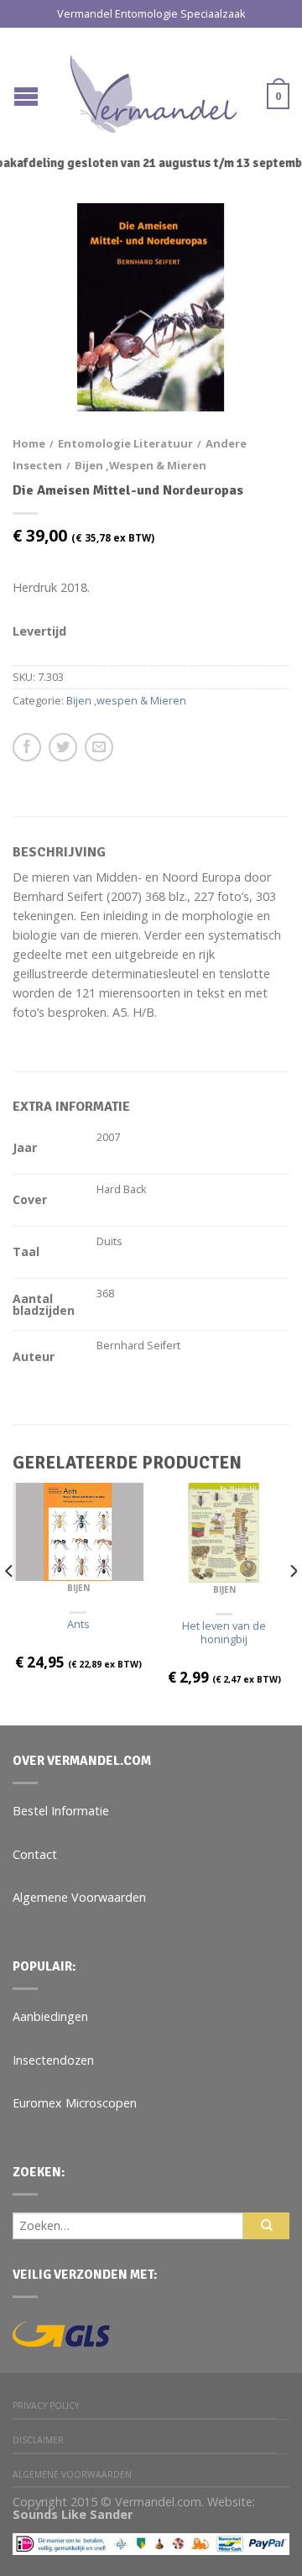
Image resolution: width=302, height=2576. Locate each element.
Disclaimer (38, 2440)
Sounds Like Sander (73, 2514)
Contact (35, 1854)
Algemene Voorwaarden (79, 1897)
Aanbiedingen (50, 2016)
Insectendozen (53, 2060)
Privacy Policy (46, 2406)
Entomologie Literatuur (125, 443)
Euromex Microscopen (75, 2103)
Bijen (78, 1588)
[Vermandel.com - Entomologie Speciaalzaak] (154, 90)
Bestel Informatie (61, 1811)
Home (29, 443)
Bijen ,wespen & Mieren (141, 465)
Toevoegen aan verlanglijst (247, 245)
